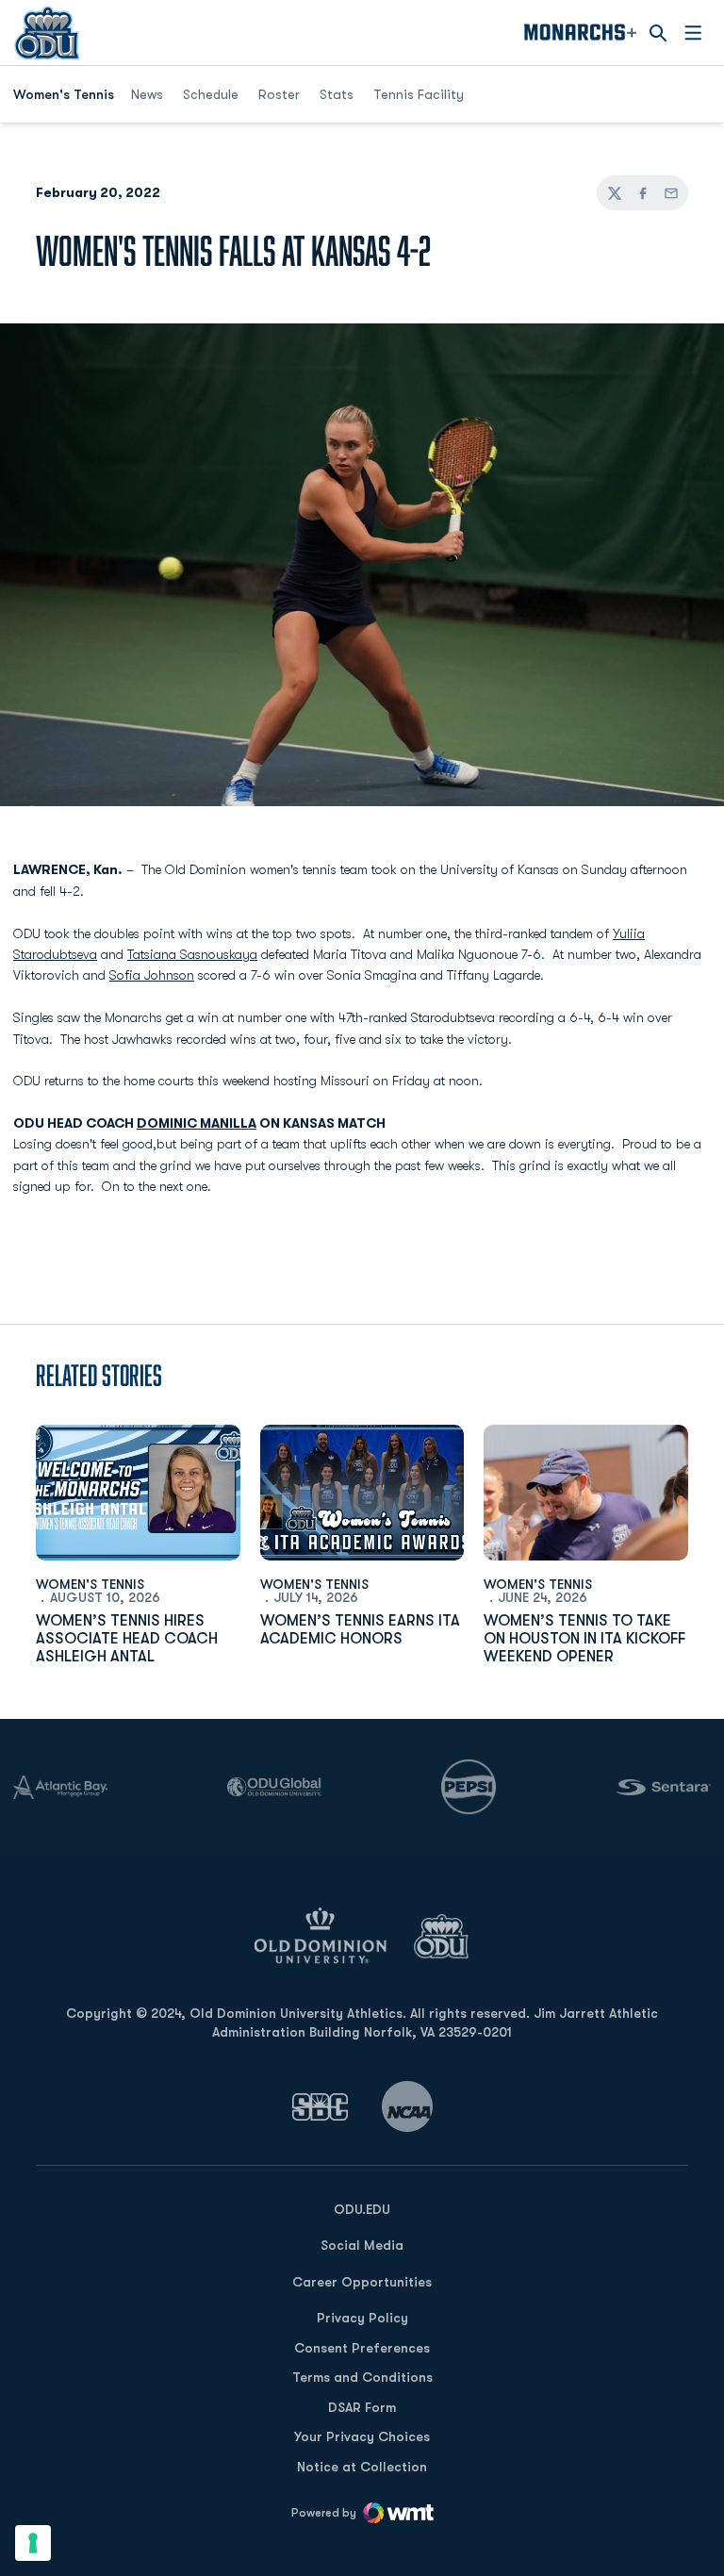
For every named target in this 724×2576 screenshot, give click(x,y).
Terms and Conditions (362, 2377)
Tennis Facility (419, 94)
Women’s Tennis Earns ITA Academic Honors (360, 1630)
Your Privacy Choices (362, 2436)
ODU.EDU (362, 2209)
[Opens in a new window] (321, 2107)
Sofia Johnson (152, 975)
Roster (279, 94)
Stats (337, 94)
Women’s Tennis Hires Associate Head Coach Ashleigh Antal (127, 1639)
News (147, 94)
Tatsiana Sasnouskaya (192, 954)
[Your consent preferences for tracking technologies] (33, 2543)
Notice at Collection (362, 2467)
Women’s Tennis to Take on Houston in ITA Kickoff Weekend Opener (584, 1639)
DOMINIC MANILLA (197, 1123)
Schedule (211, 94)
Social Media (362, 2245)
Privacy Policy (362, 2318)
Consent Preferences (362, 2348)
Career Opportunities (362, 2282)
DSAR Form (362, 2407)
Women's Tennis (90, 1584)
